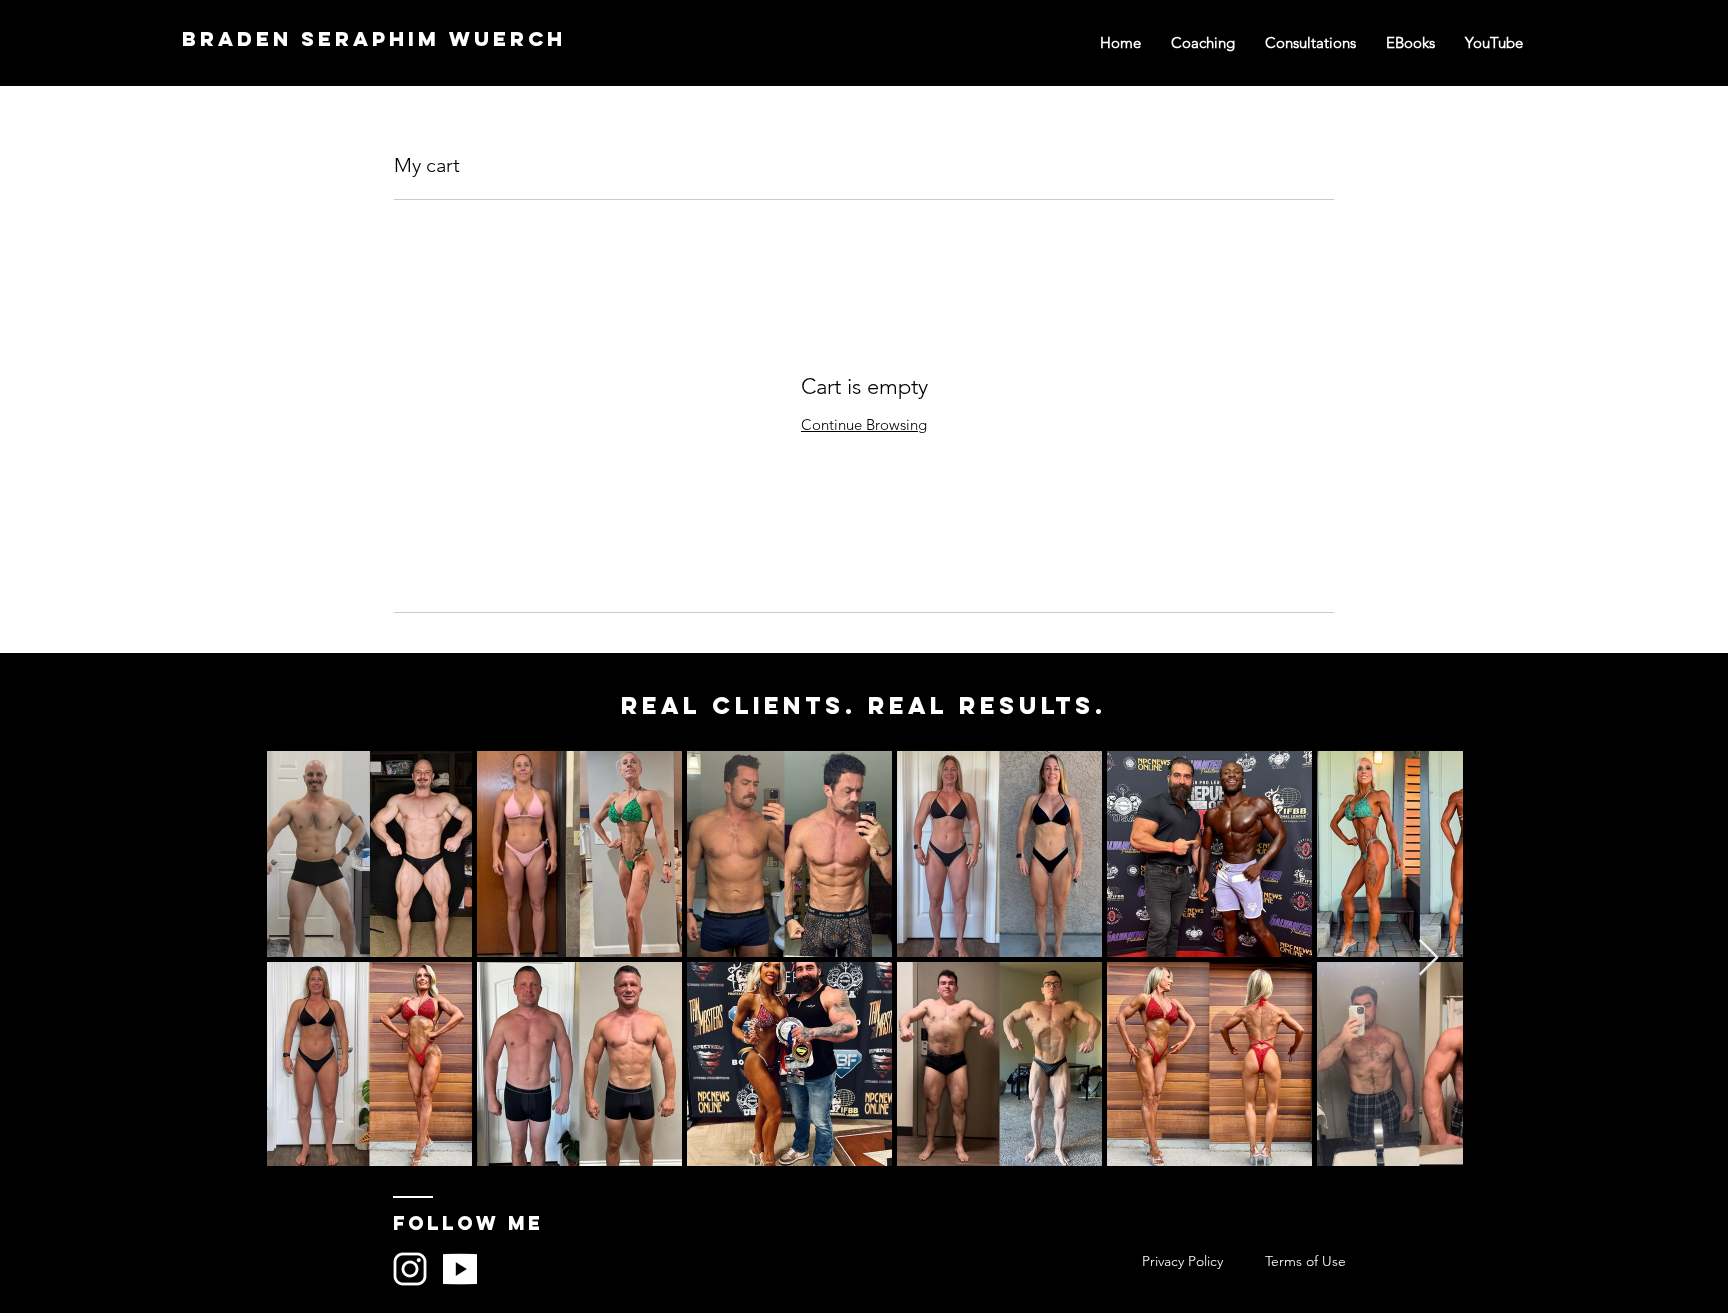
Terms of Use (1305, 1261)
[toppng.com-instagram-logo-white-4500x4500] (410, 1269)
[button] (1494, 43)
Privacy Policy (1182, 1261)
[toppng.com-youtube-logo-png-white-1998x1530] (460, 1269)
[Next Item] (1428, 958)
